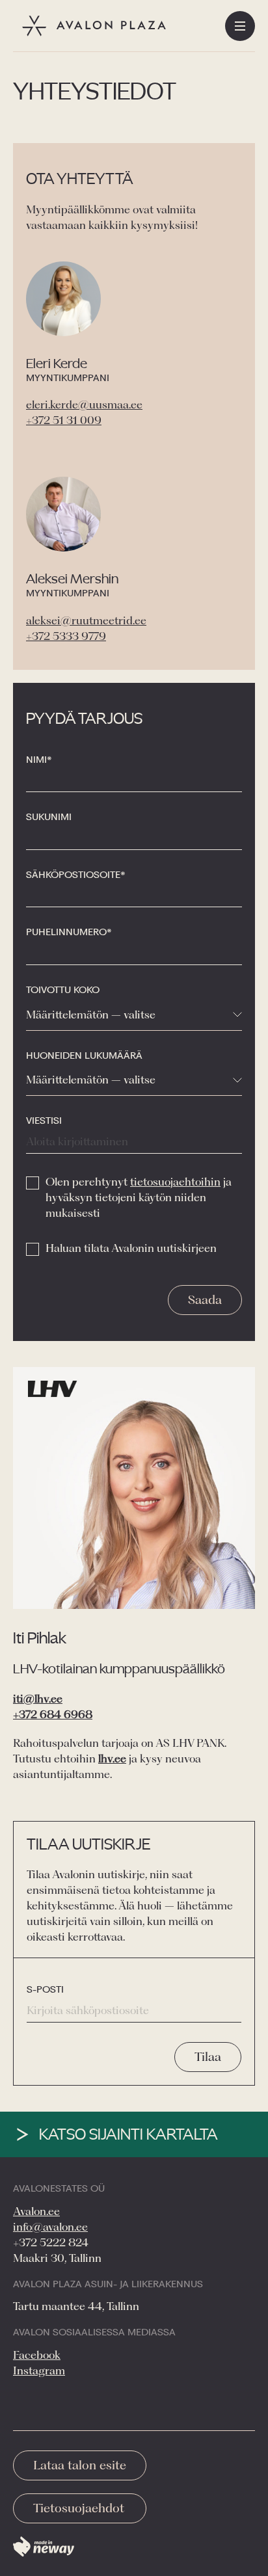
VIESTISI (44, 1121)
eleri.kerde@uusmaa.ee (84, 405)
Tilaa (208, 2057)
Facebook (37, 2355)
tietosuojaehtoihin (175, 1182)
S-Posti (45, 1989)
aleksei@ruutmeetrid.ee (86, 620)
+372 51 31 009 (64, 420)
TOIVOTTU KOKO (63, 990)
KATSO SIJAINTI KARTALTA (128, 2134)
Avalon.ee (36, 2211)
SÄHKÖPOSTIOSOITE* (76, 875)
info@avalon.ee (50, 2227)
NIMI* (39, 760)
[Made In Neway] (44, 2547)
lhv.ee (112, 1759)
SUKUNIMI (49, 817)
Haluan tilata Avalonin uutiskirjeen (131, 1248)
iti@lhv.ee (38, 1699)
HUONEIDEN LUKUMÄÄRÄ (84, 1056)
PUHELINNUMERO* (69, 932)
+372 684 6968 (53, 1714)
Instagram (39, 2370)
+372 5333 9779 (66, 636)
